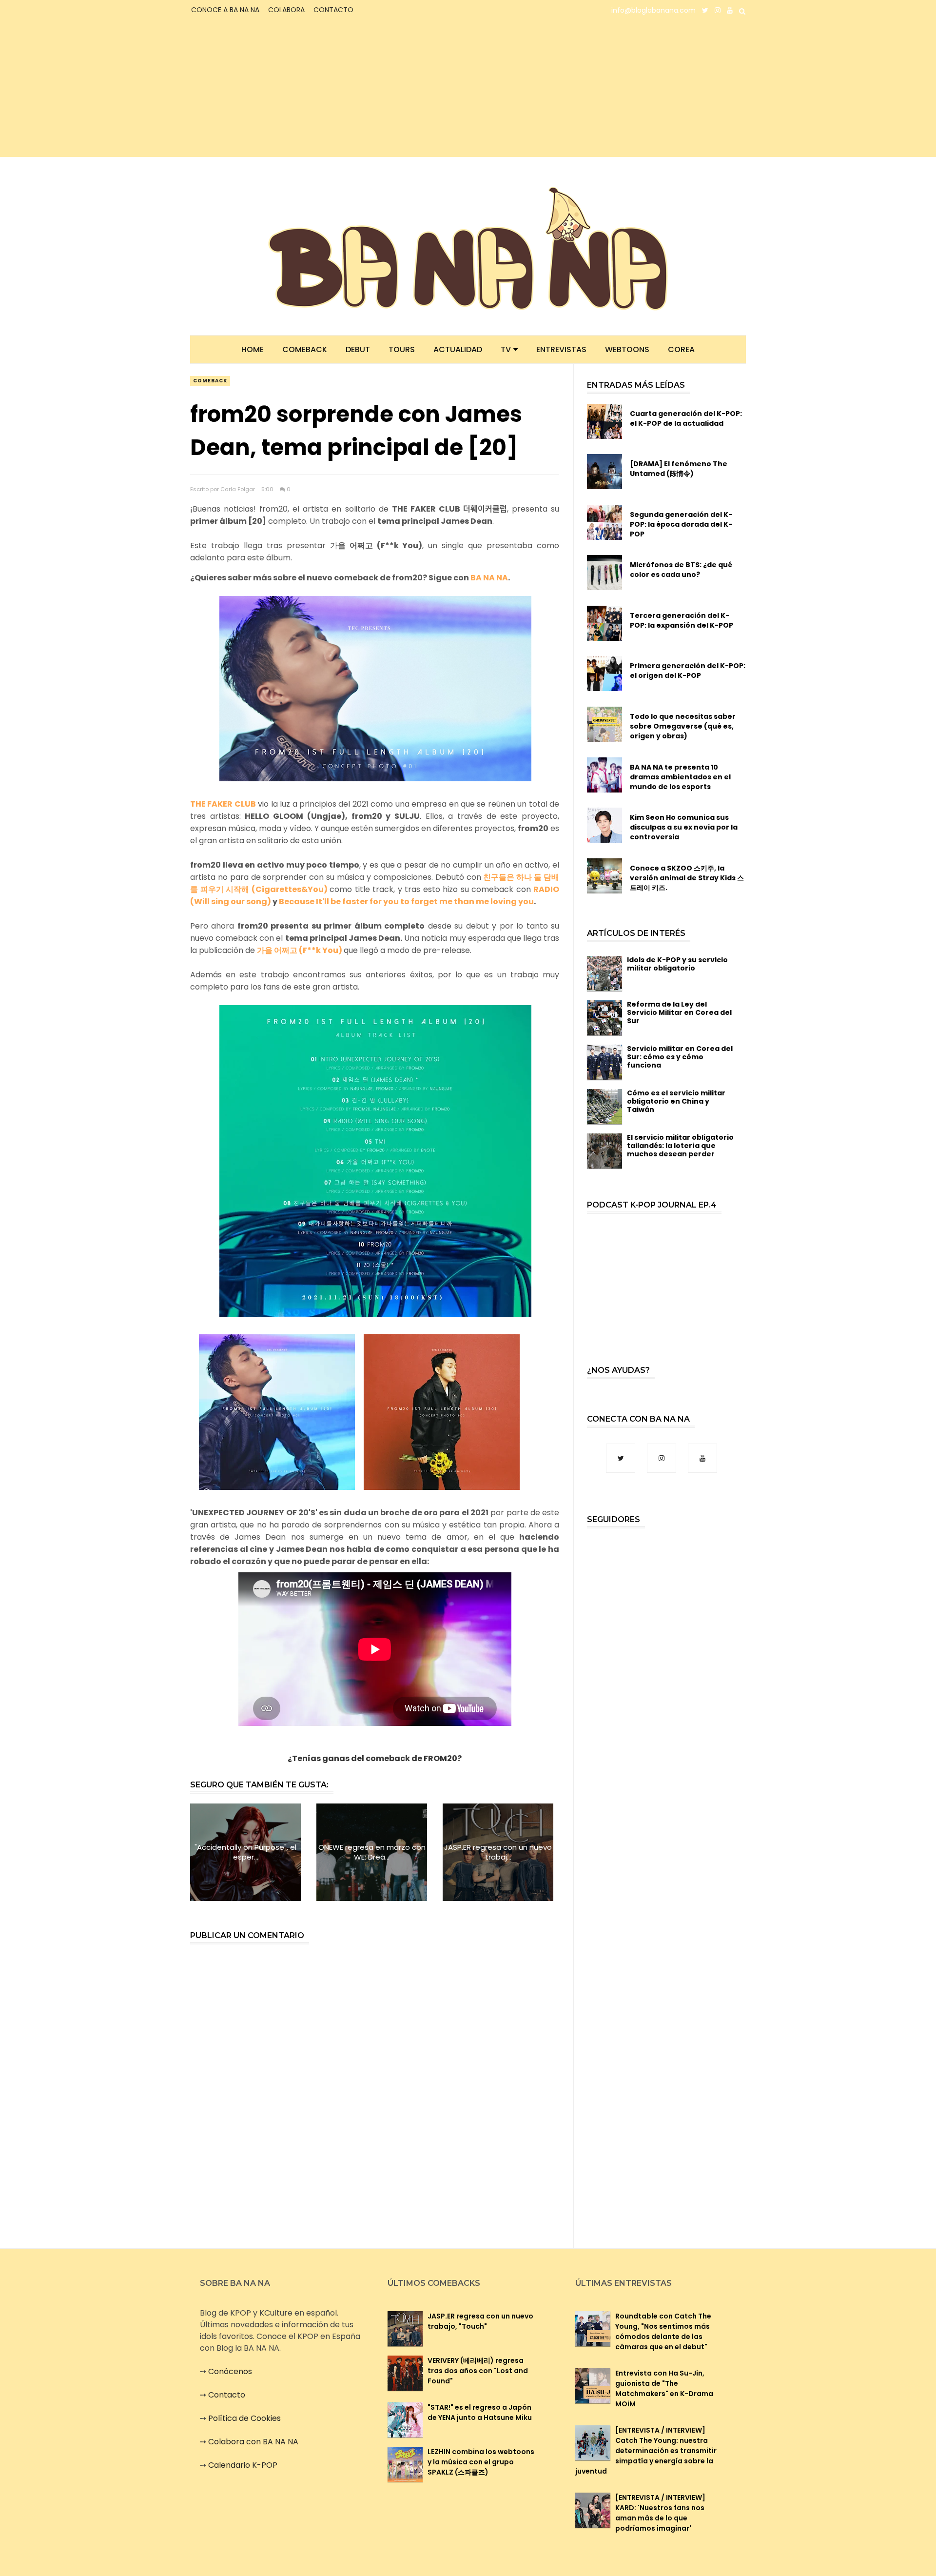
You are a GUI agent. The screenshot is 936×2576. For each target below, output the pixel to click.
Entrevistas (561, 349)
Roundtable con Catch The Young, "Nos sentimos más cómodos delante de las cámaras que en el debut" (663, 2331)
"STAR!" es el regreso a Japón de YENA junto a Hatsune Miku (480, 2412)
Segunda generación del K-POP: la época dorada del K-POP (681, 524)
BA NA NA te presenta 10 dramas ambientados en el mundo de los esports (680, 777)
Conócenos (230, 2371)
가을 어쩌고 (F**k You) (300, 950)
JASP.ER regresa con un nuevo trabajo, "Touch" (480, 2321)
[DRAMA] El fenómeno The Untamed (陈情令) (679, 469)
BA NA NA (489, 578)
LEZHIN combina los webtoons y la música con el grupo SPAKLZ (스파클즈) (481, 2462)
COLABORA (286, 10)
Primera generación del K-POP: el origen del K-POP (688, 671)
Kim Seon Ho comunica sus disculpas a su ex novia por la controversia (684, 827)
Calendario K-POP (243, 2465)
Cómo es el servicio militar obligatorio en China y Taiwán (676, 1101)
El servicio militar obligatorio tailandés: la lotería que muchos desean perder (680, 1146)
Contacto (227, 2395)
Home (253, 349)
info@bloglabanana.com (653, 10)
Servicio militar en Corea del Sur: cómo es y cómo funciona (680, 1057)
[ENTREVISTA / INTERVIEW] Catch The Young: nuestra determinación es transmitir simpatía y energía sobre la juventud (646, 2451)
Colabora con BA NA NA (253, 2442)
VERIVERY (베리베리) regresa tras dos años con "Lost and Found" (478, 2371)
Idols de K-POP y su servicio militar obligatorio (677, 964)
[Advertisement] (276, 89)
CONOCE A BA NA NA (225, 10)
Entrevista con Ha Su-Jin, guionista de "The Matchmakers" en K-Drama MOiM (664, 2388)
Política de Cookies (244, 2418)
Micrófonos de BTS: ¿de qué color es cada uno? (681, 570)
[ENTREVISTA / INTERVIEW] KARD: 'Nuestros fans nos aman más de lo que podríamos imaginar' (660, 2513)
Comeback (305, 349)
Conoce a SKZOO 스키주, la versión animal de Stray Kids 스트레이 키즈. (687, 878)
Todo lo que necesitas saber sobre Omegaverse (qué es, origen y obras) (683, 726)
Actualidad (458, 349)
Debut (358, 349)
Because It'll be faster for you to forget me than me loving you (406, 902)
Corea (681, 349)
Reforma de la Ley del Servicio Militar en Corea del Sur (679, 1012)
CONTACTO (333, 10)
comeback (210, 381)
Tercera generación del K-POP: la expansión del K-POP (682, 620)
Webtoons (627, 349)
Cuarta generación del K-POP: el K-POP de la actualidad (686, 418)
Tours (402, 349)
